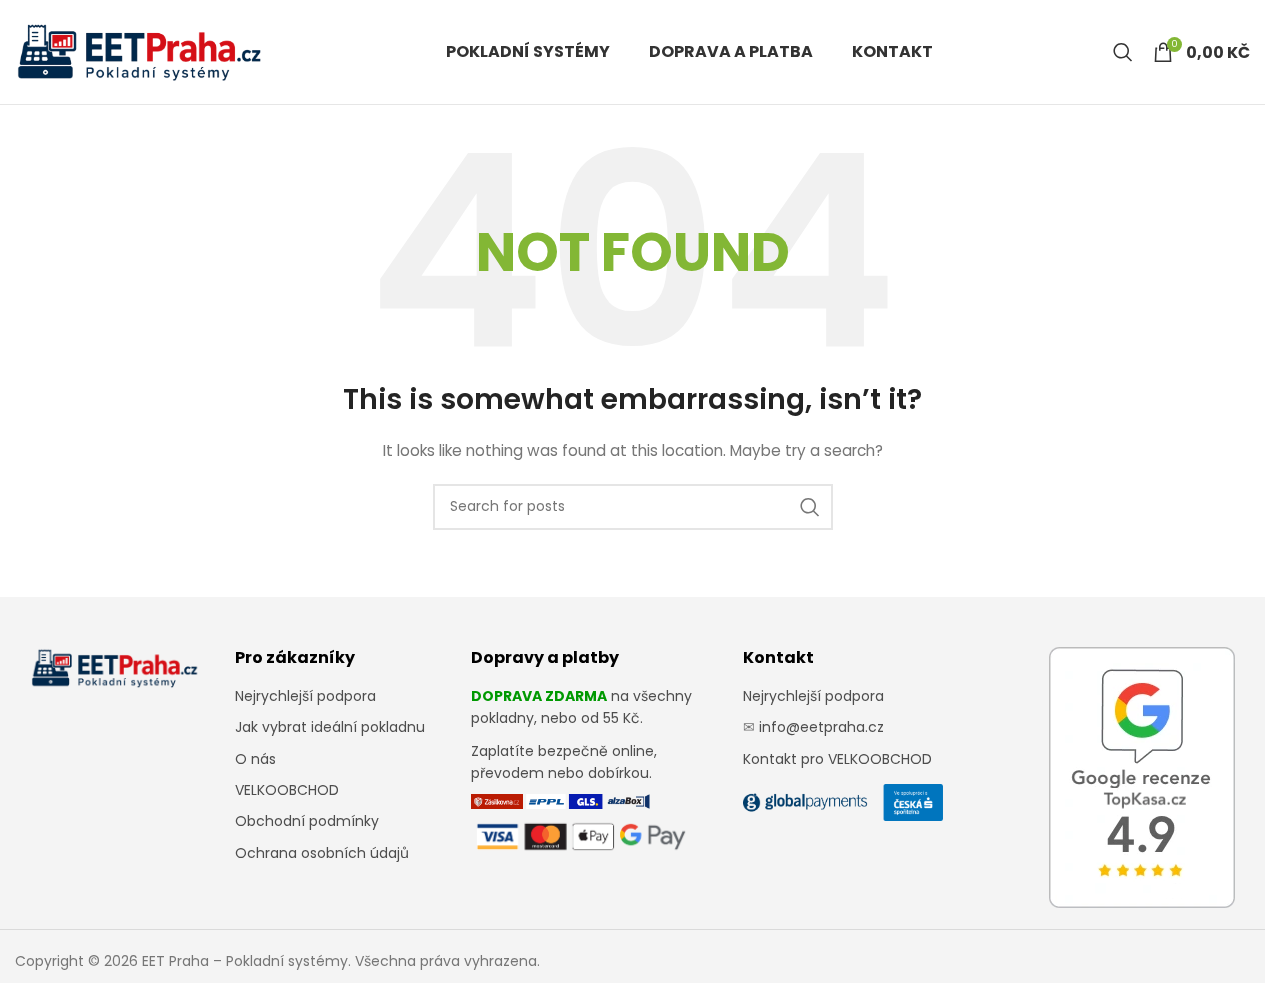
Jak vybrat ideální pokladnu (330, 727)
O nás (255, 759)
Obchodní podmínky (307, 821)
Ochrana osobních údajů (322, 853)
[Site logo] (140, 51)
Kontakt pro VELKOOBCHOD (837, 759)
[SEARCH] (810, 507)
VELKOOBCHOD (287, 790)
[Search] (1123, 52)
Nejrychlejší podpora (305, 696)
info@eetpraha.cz (821, 727)
